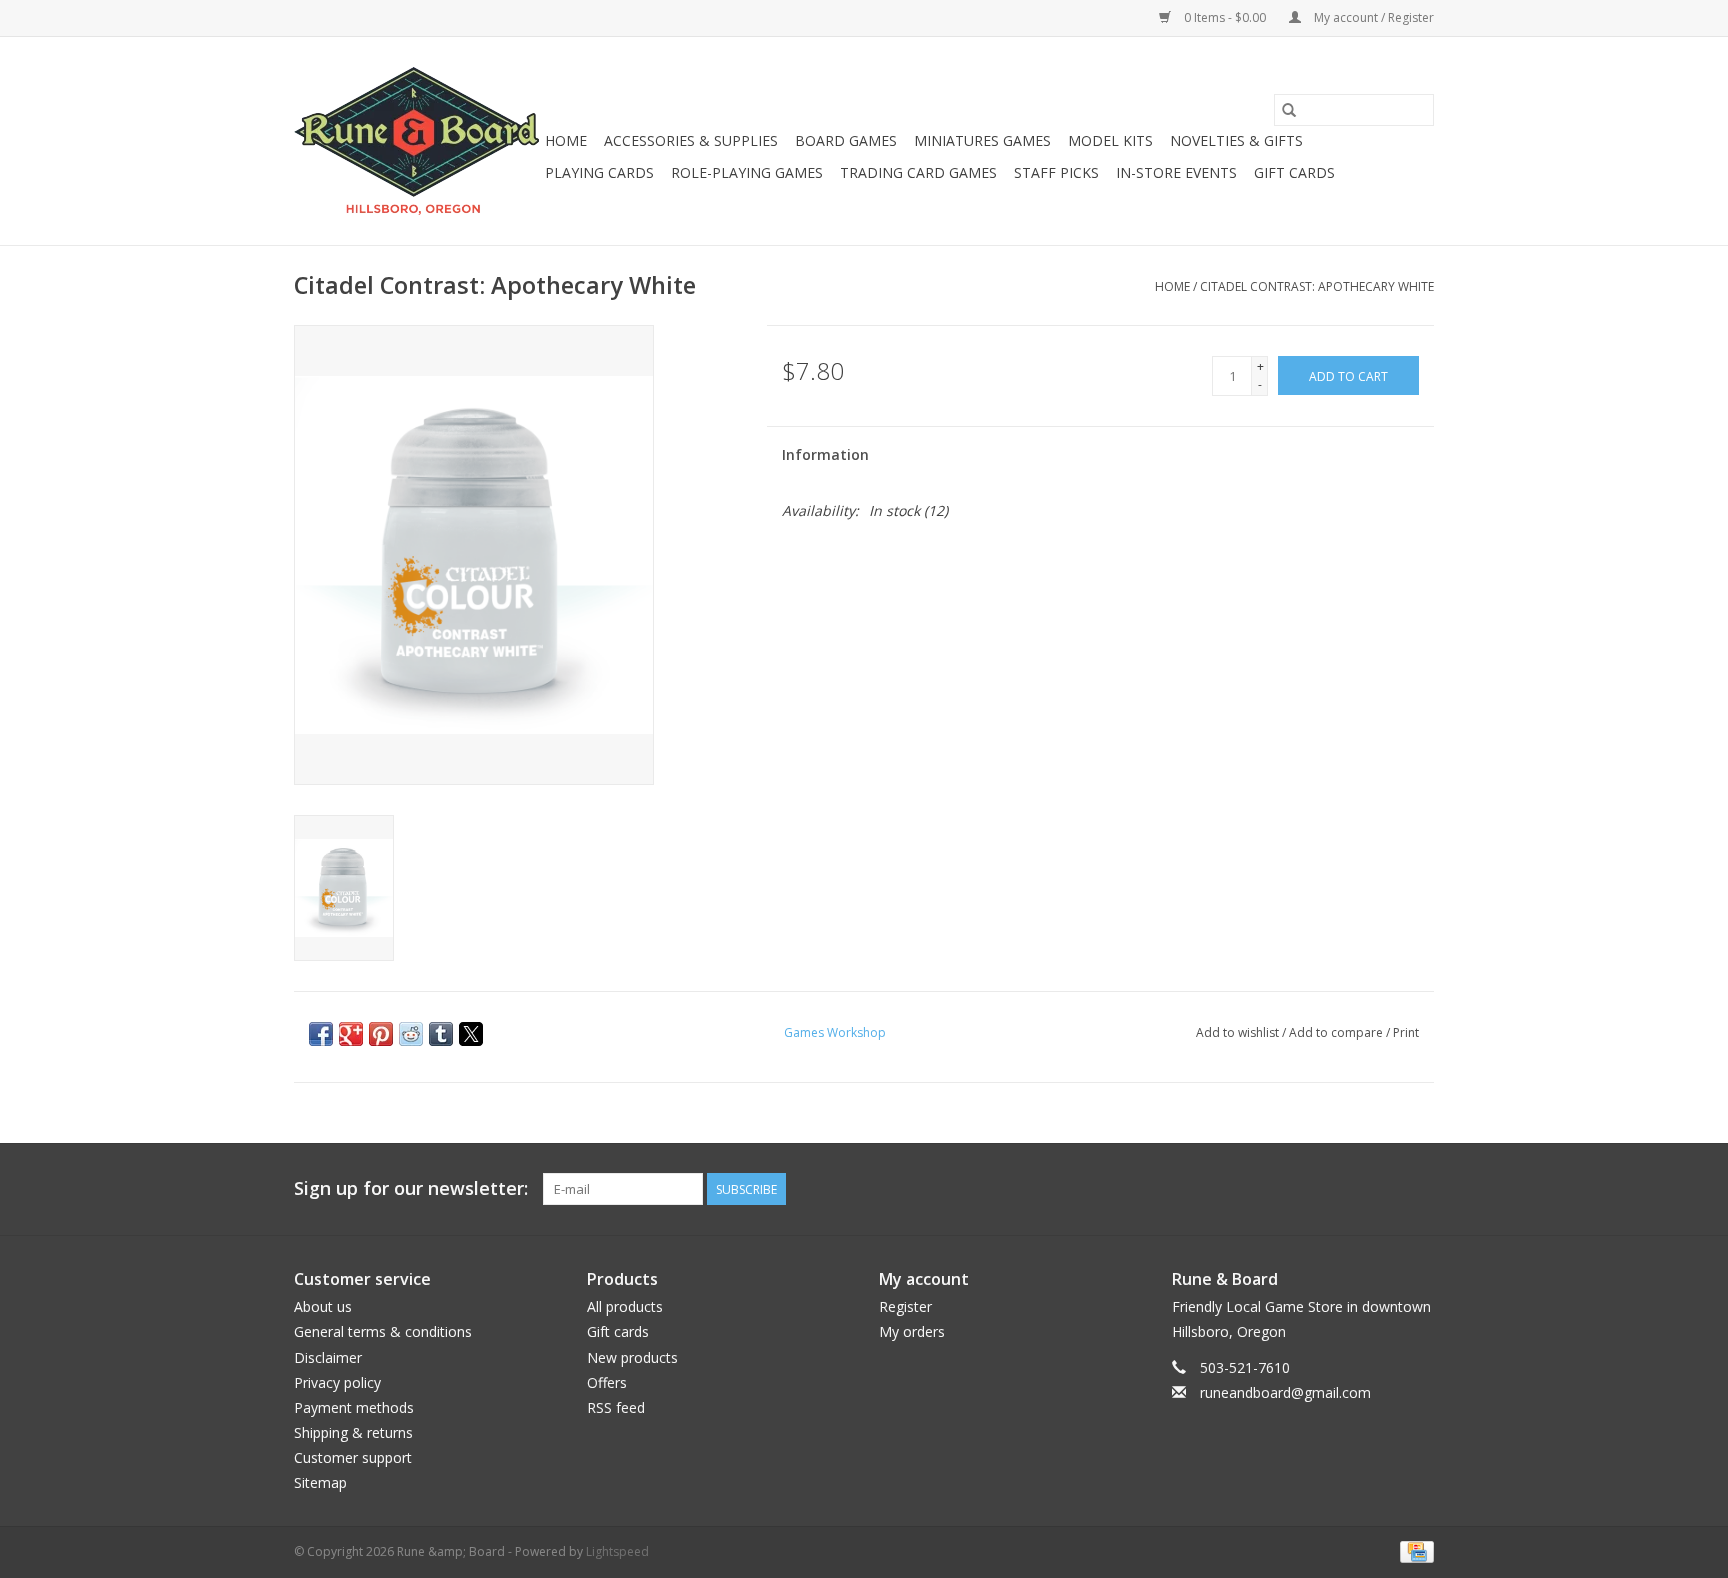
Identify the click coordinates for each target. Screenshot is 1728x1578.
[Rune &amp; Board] (416, 141)
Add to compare (1337, 1032)
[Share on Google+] (351, 1034)
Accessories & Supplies (691, 140)
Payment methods (354, 1407)
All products (625, 1306)
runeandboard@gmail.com (1285, 1392)
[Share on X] (471, 1034)
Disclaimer (328, 1357)
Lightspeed (617, 1551)
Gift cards (1294, 172)
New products (632, 1357)
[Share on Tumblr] (441, 1034)
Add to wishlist (1239, 1032)
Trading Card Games (918, 172)
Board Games (846, 140)
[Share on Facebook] (321, 1034)
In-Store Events (1176, 172)
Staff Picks (1056, 172)
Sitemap (320, 1482)
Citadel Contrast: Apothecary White (1317, 286)
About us (323, 1306)
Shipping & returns (353, 1432)
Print (1406, 1032)
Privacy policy (337, 1382)
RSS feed (616, 1407)
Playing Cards (599, 172)
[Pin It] (381, 1034)
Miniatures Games (982, 140)
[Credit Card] (1413, 1550)
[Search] (1289, 110)
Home (566, 140)
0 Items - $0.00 (1225, 17)
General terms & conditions (383, 1331)
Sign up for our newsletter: (411, 1188)
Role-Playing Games (747, 172)
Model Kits (1110, 140)
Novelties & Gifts (1236, 140)
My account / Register (1372, 17)
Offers (607, 1382)
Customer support (353, 1457)
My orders (912, 1331)
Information (825, 454)
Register (905, 1306)
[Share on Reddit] (411, 1034)
